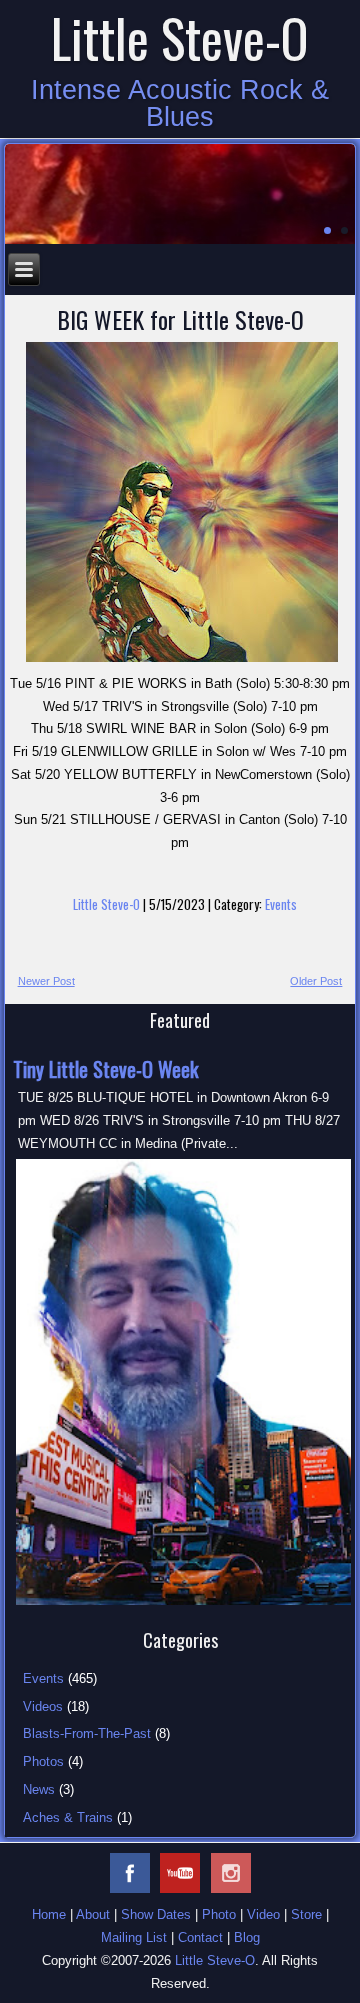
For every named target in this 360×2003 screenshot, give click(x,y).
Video (263, 1914)
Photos (43, 1761)
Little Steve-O (106, 904)
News (39, 1789)
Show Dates (156, 1914)
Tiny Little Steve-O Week (105, 1069)
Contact (200, 1937)
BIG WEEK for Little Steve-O (180, 319)
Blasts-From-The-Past (87, 1733)
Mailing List (134, 1937)
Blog (247, 1937)
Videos (43, 1706)
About (93, 1914)
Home (49, 1914)
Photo (219, 1914)
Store (306, 1914)
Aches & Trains (68, 1817)
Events (281, 904)
